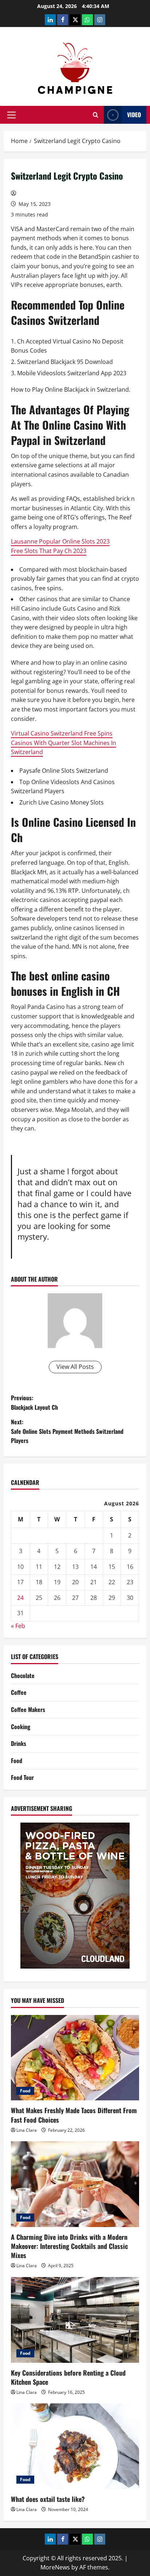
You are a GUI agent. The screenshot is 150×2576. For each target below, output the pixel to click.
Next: (67, 1431)
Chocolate (23, 1675)
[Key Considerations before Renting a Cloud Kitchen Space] (75, 2320)
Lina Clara (27, 2130)
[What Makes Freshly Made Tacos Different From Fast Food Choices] (75, 2058)
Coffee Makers (28, 1709)
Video (134, 115)
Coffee (19, 1692)
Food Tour (22, 1777)
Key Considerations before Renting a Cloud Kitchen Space (68, 2377)
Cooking (21, 1727)
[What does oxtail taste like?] (75, 2446)
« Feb (18, 1626)
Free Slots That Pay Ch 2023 (49, 551)
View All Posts (75, 1367)
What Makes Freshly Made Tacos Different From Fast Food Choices (74, 2115)
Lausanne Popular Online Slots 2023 (60, 541)
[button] (11, 115)
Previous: (34, 1402)
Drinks (19, 1743)
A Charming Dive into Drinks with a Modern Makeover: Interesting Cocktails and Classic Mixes (69, 2246)
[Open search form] (96, 115)
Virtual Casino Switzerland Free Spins (62, 733)
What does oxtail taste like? (48, 2499)
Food (17, 1761)
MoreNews (55, 2567)
